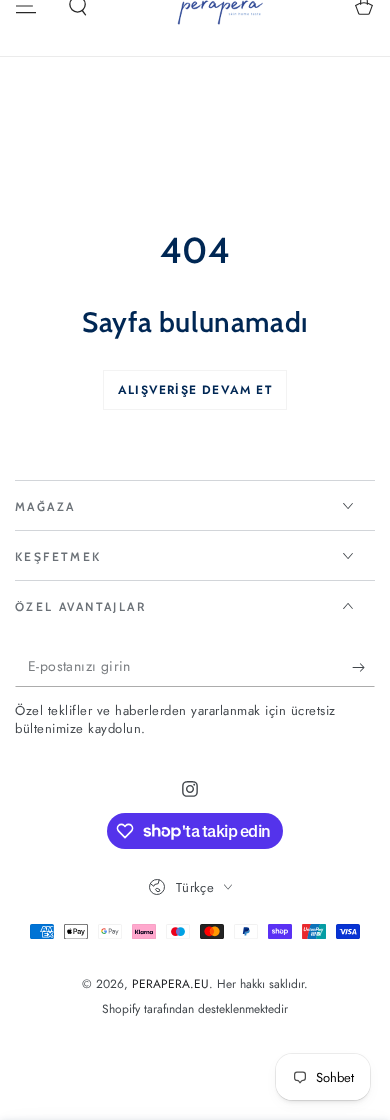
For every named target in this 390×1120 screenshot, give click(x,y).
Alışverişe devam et (195, 390)
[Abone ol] (363, 667)
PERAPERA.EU (170, 984)
